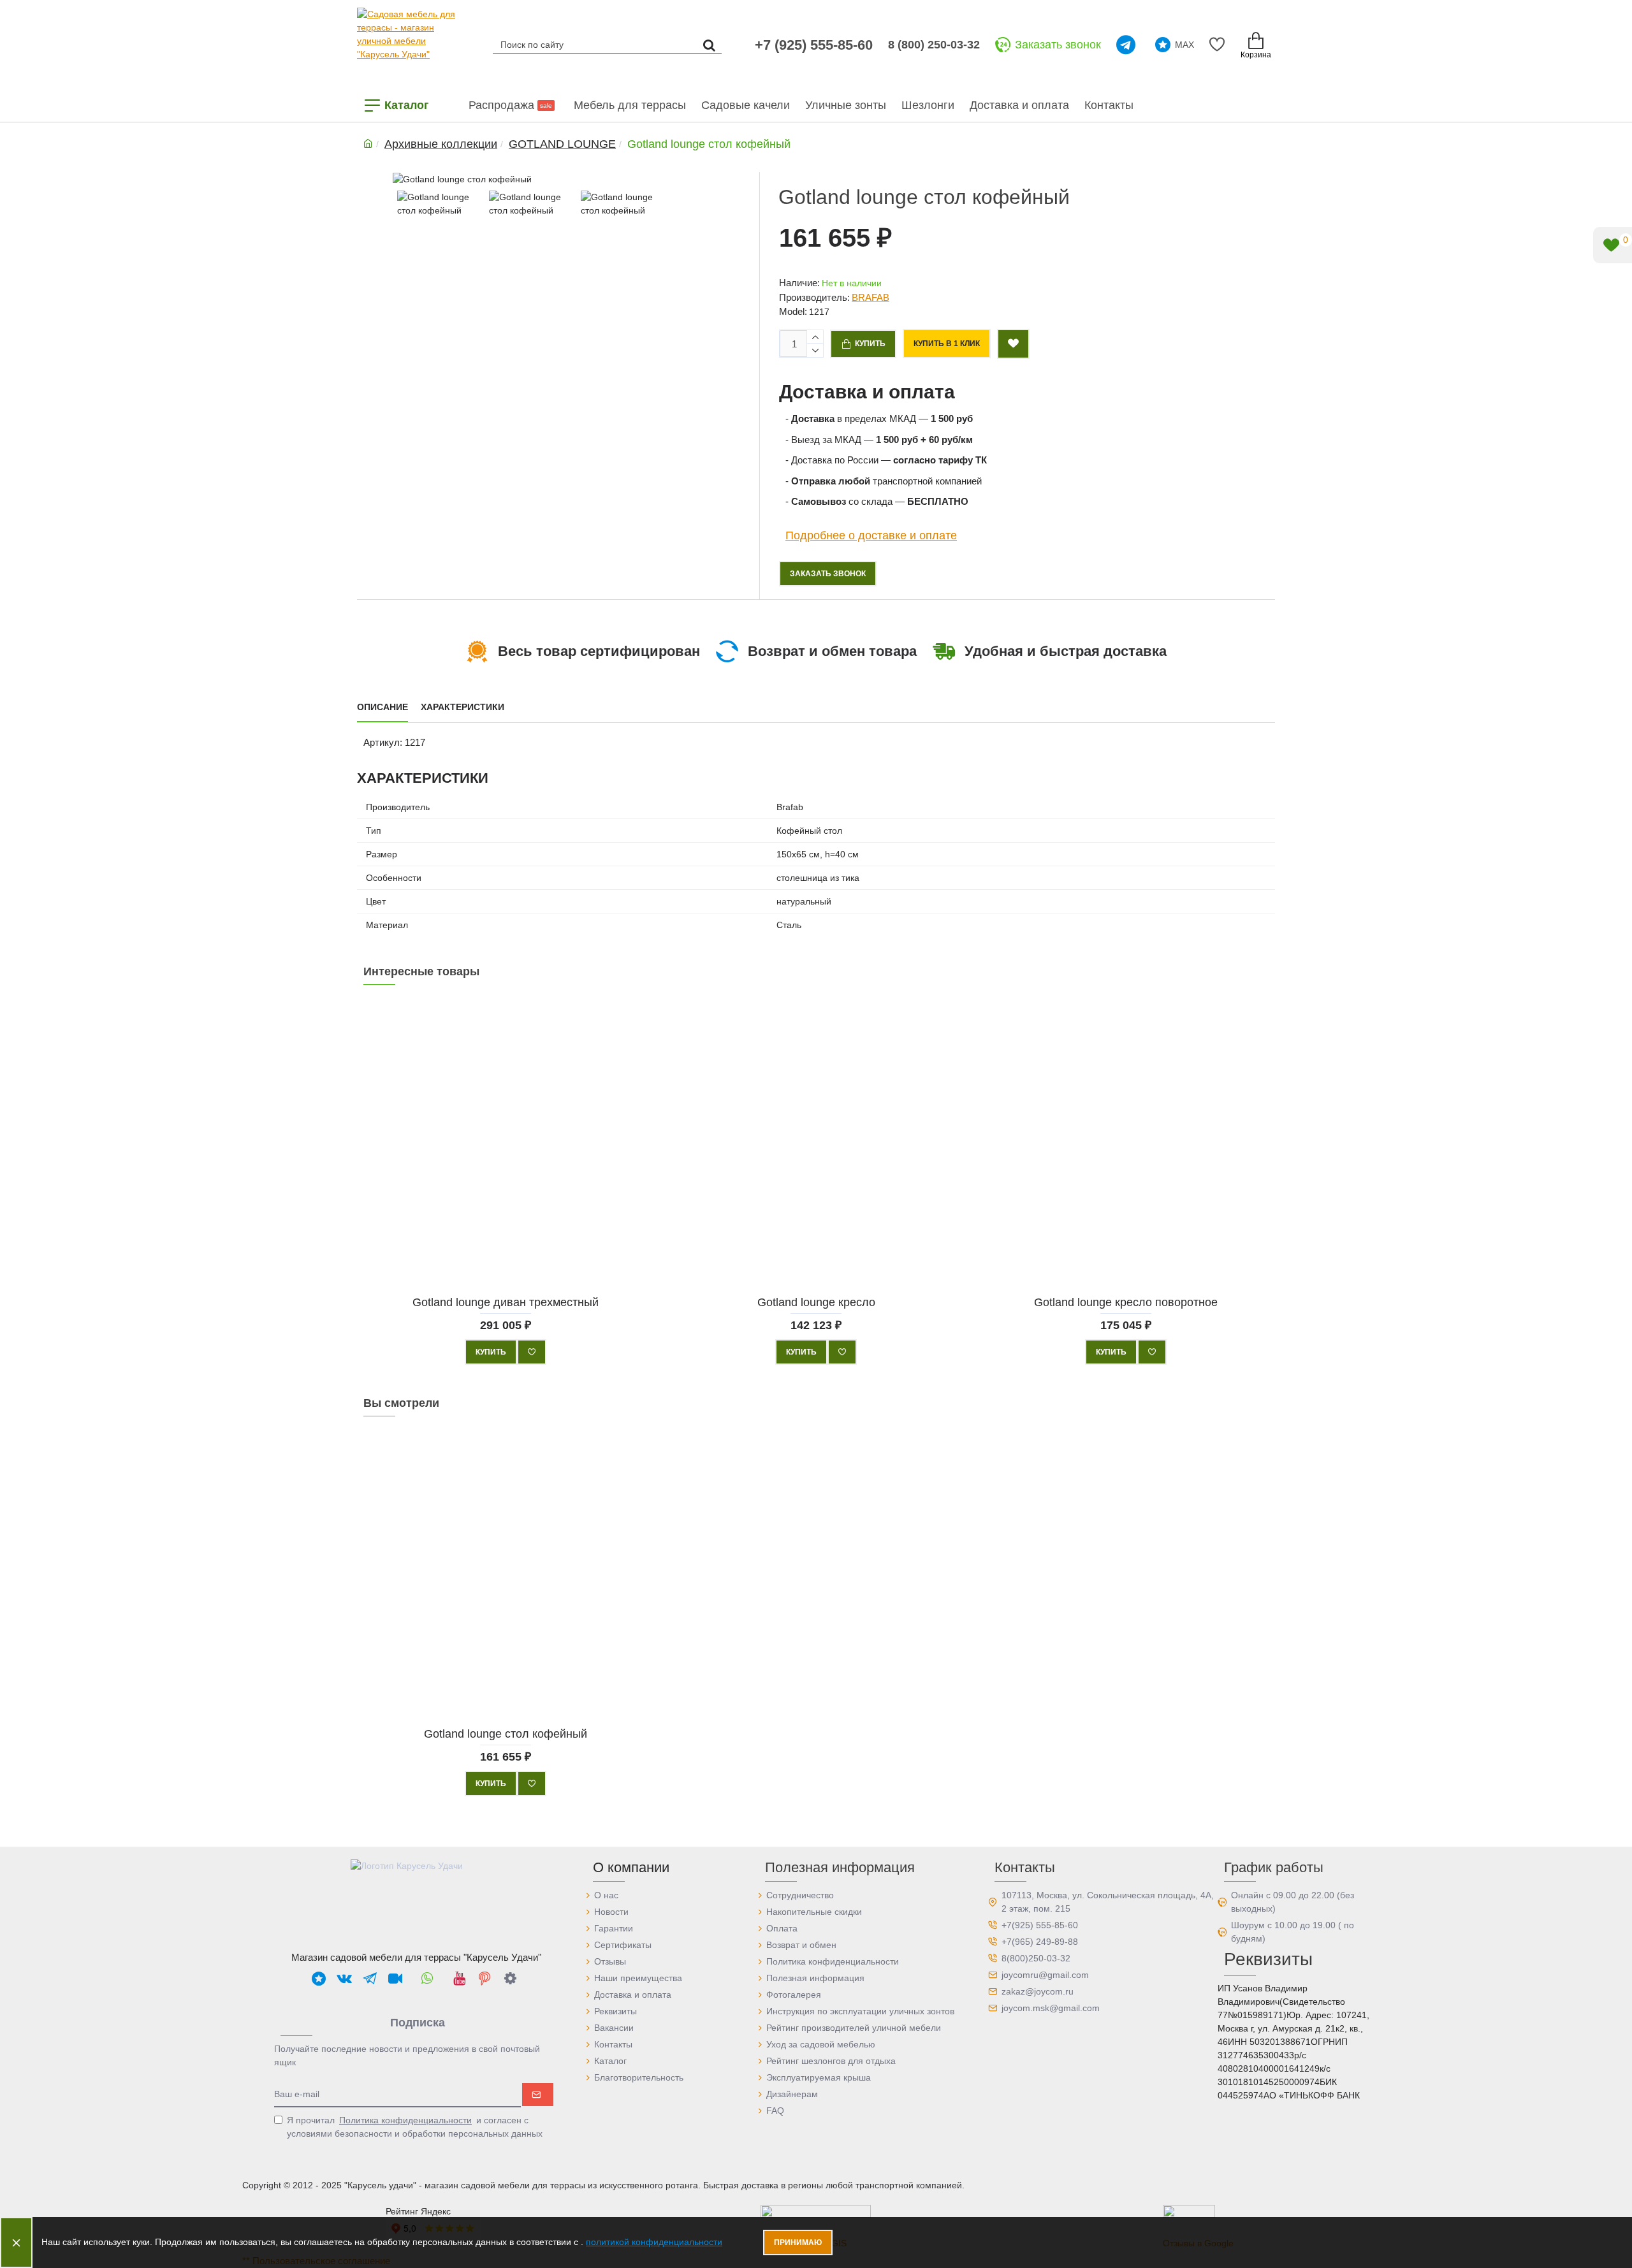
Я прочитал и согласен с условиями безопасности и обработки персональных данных (415, 2127)
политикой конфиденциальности (654, 2242)
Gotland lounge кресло (816, 1302)
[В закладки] (532, 1352)
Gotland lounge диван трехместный (506, 1302)
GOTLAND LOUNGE (562, 144)
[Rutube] (395, 1978)
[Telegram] (1128, 45)
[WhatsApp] (427, 1978)
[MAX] (319, 1978)
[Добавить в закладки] (1013, 344)
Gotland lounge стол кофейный (506, 1733)
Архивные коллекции (441, 144)
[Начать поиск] (709, 44)
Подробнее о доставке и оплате (871, 535)
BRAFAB (871, 297)
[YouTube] (459, 1978)
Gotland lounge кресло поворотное (1126, 1302)
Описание (382, 707)
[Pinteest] (484, 1978)
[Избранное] (1219, 45)
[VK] (344, 1978)
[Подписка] (538, 2095)
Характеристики (463, 707)
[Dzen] (510, 1978)
